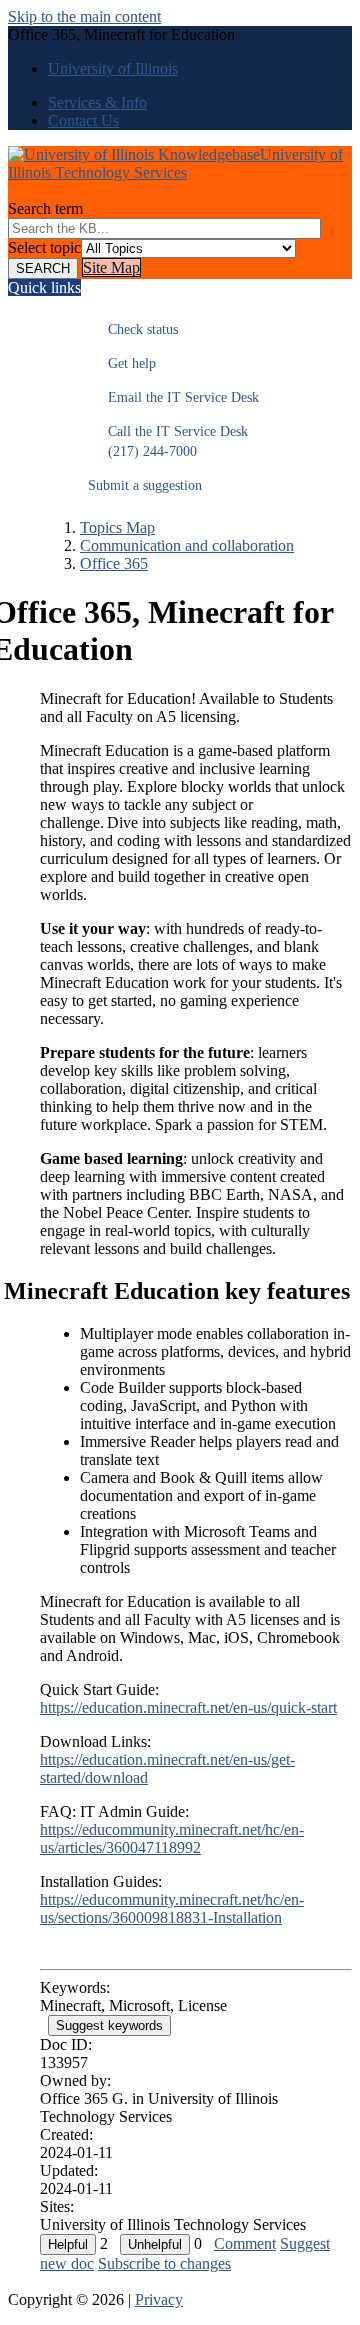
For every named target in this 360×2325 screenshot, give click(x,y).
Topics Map (117, 527)
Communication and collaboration (187, 545)
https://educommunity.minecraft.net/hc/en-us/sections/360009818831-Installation (172, 1908)
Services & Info (97, 102)
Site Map (111, 267)
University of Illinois (113, 68)
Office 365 (114, 563)
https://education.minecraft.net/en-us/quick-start (188, 1707)
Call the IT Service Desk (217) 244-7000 (168, 441)
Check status (133, 329)
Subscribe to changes (164, 2263)
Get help (122, 363)
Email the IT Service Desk (173, 397)
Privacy (159, 2299)
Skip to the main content (84, 16)
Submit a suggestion (145, 485)
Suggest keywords (109, 2025)
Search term (45, 208)
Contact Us (83, 120)
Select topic (44, 247)
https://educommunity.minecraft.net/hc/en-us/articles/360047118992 (172, 1838)
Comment (245, 2243)
